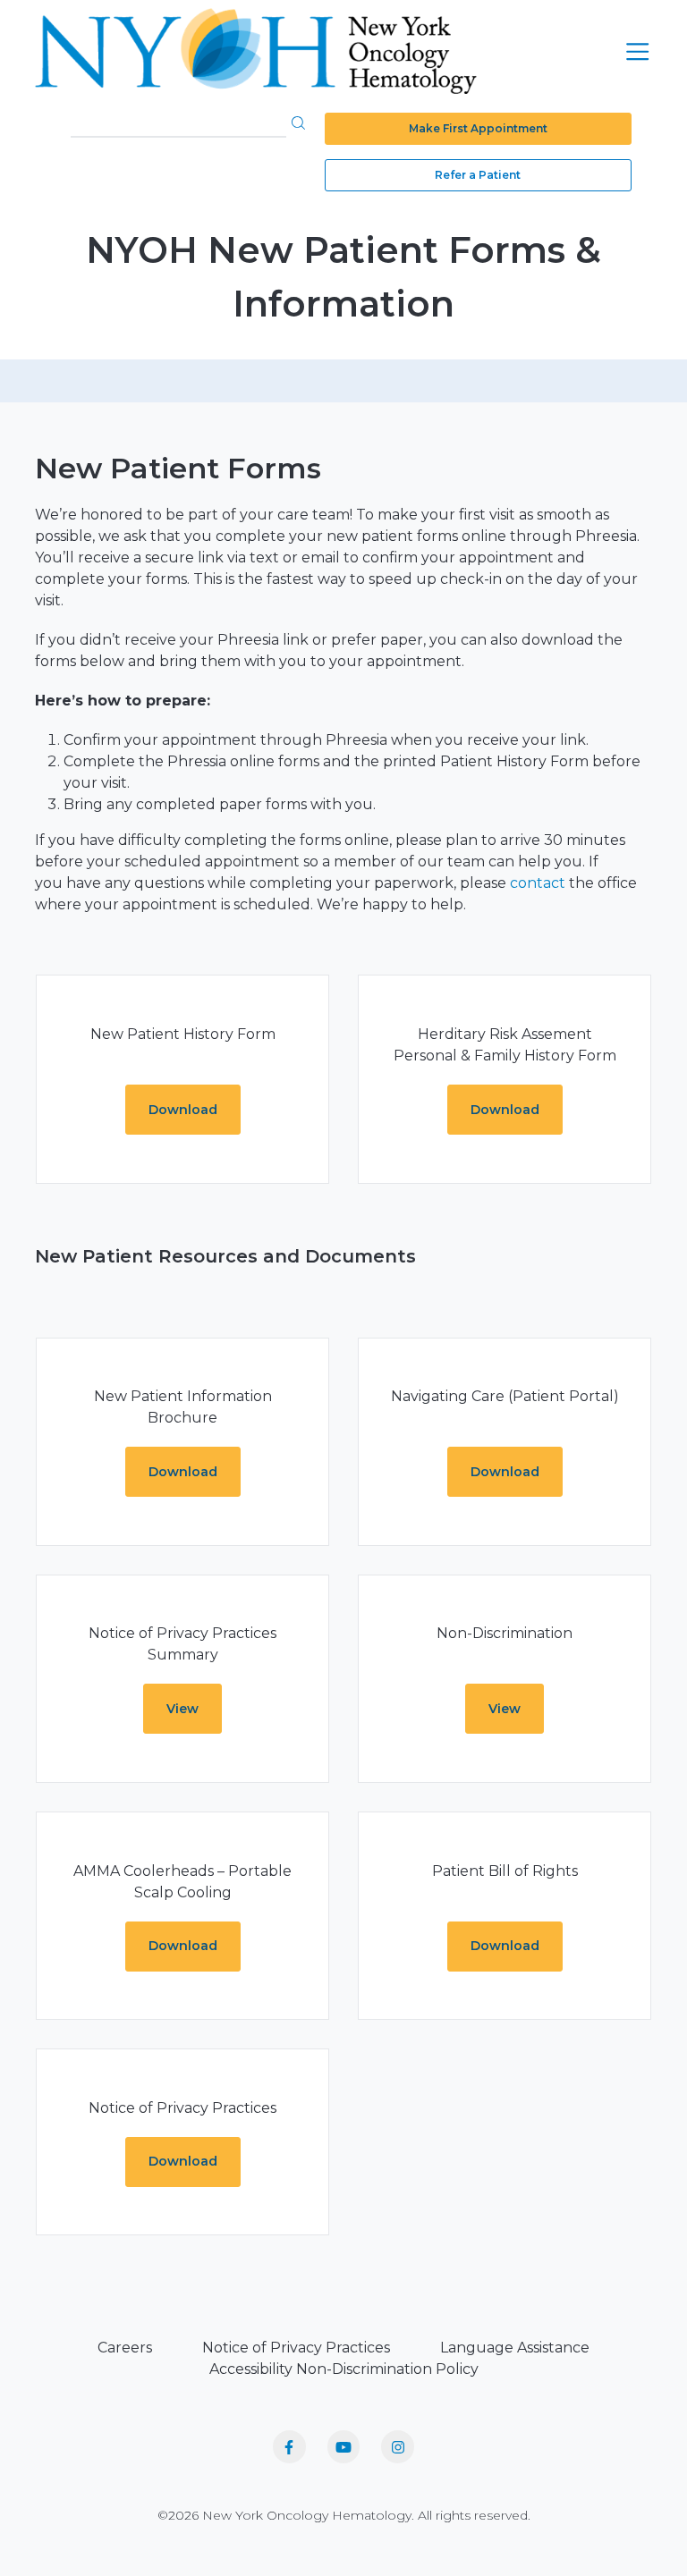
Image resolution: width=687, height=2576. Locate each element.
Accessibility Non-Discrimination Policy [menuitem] (344, 2369)
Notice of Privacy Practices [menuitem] (296, 2348)
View (182, 1709)
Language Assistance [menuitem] (515, 2348)
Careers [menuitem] (125, 2348)
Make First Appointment (478, 128)
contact (539, 883)
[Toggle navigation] (637, 51)
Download (183, 1110)
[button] (298, 122)
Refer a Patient (478, 175)
